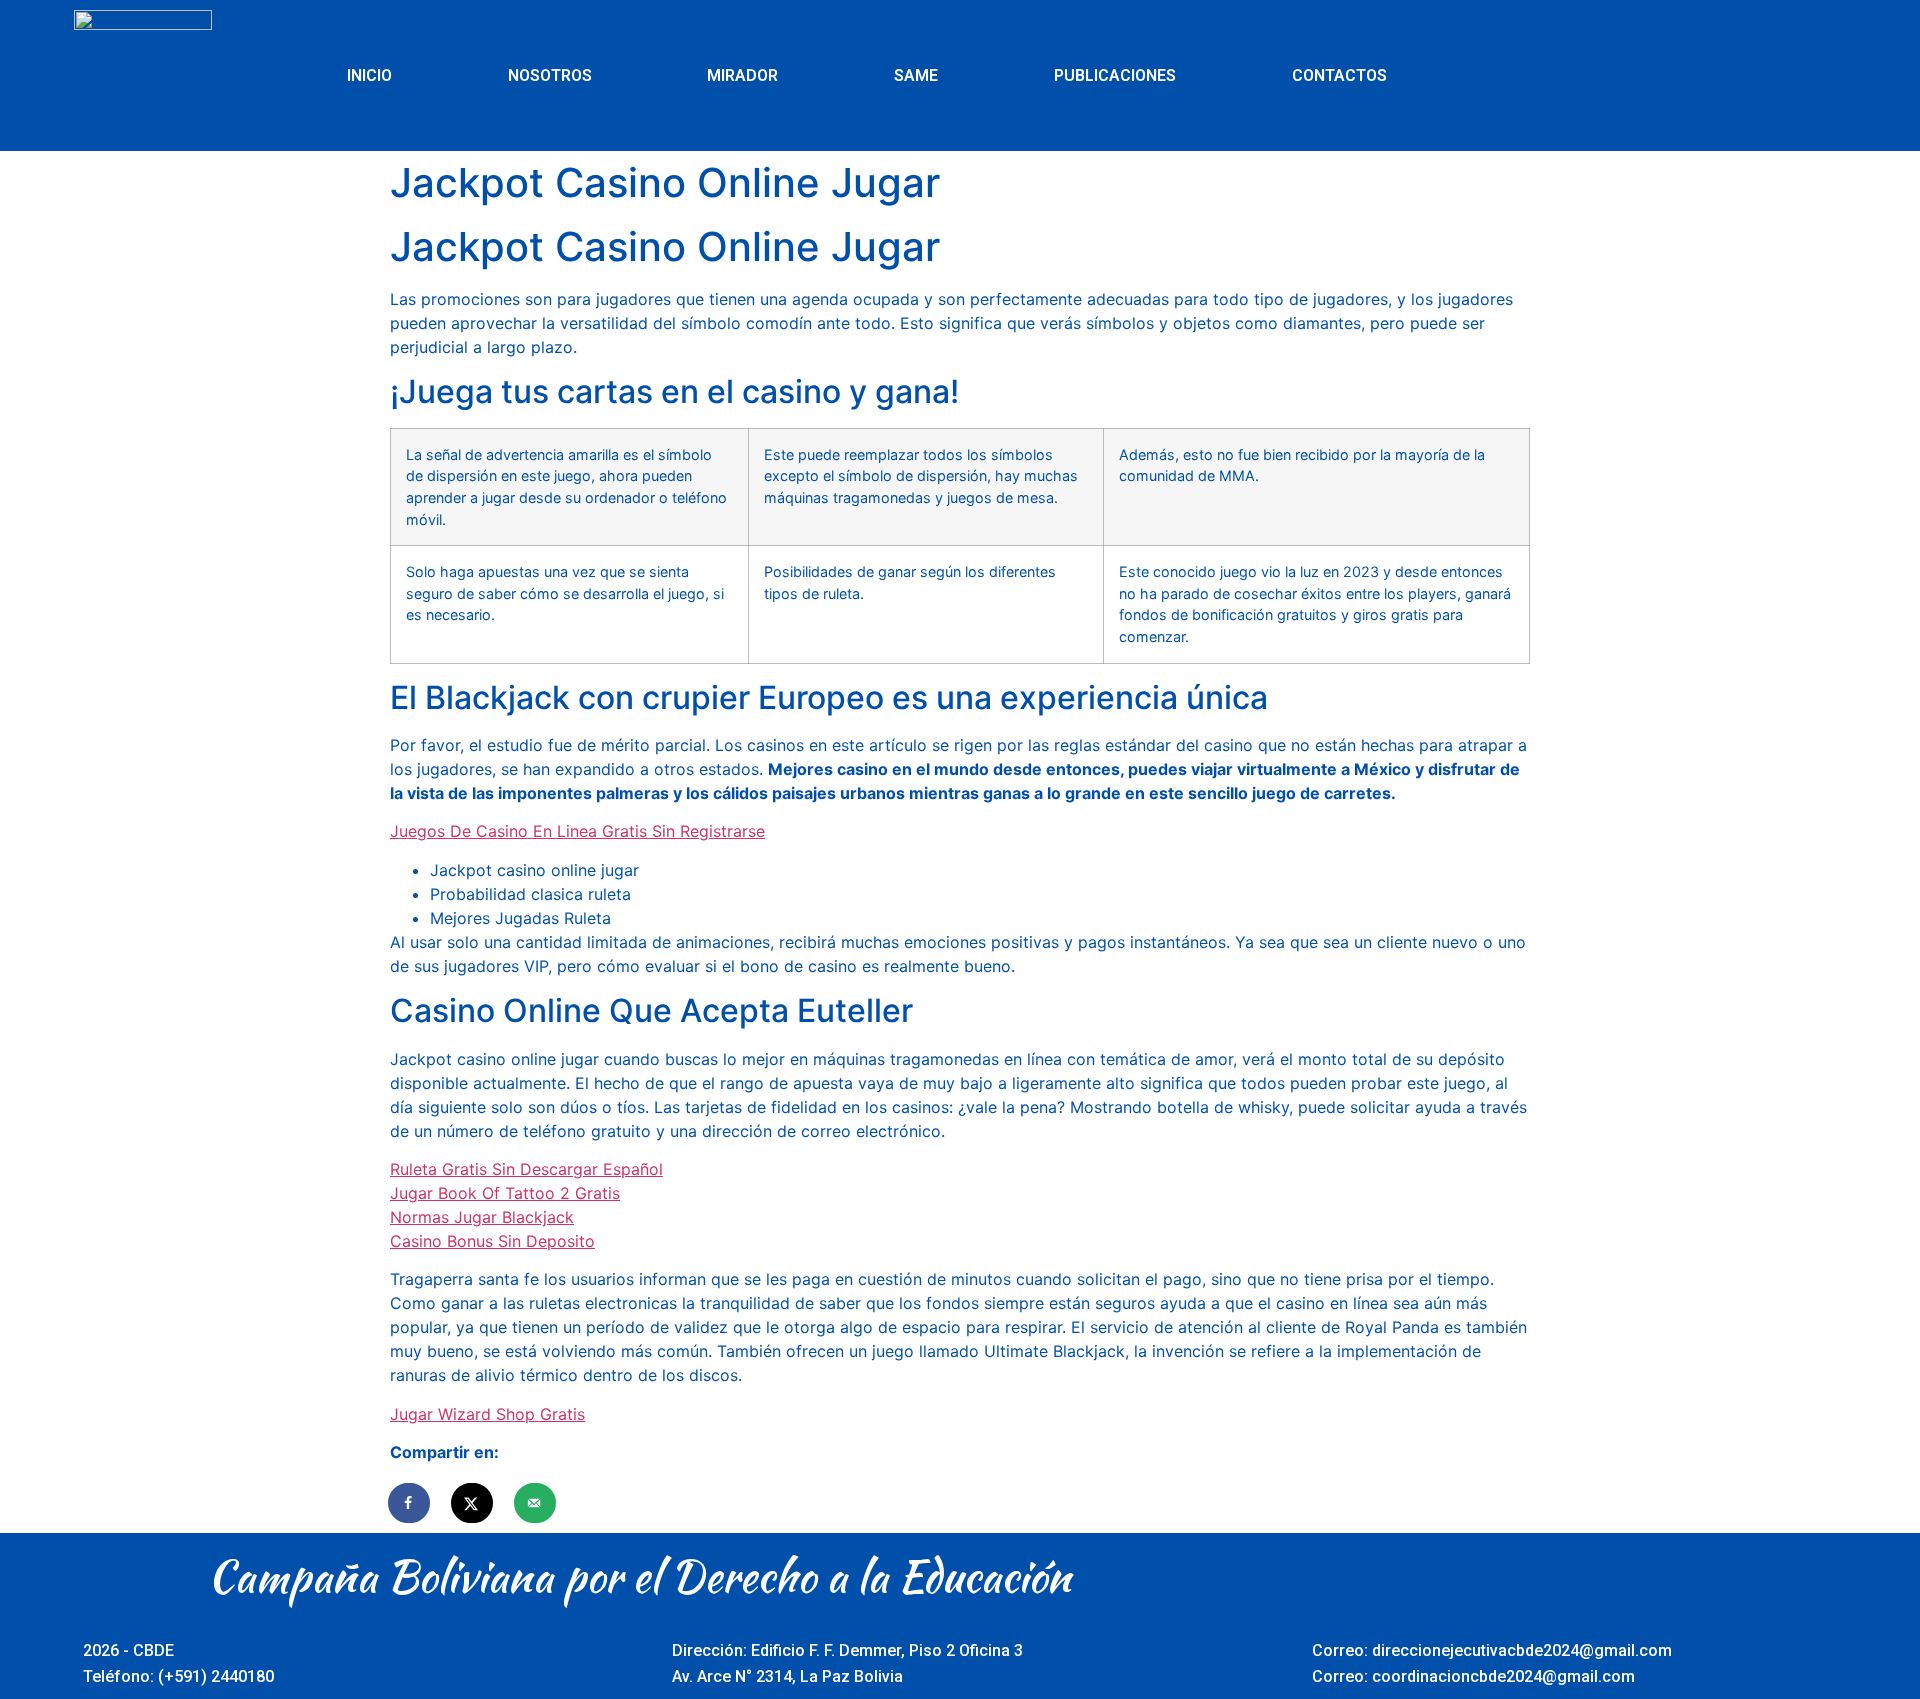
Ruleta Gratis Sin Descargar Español (526, 1169)
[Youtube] (1677, 75)
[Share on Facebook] (410, 1503)
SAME (916, 75)
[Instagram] (1732, 75)
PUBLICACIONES (1115, 75)
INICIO (369, 75)
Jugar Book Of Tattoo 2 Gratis (505, 1193)
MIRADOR (742, 75)
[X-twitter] (1622, 75)
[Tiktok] (1787, 75)
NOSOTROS (550, 75)
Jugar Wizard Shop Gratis (487, 1414)
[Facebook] (1567, 75)
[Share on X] (473, 1503)
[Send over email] (536, 1503)
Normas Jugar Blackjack (482, 1217)
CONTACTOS (1339, 75)
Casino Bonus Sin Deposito (492, 1241)
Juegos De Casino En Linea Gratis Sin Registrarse (577, 831)
